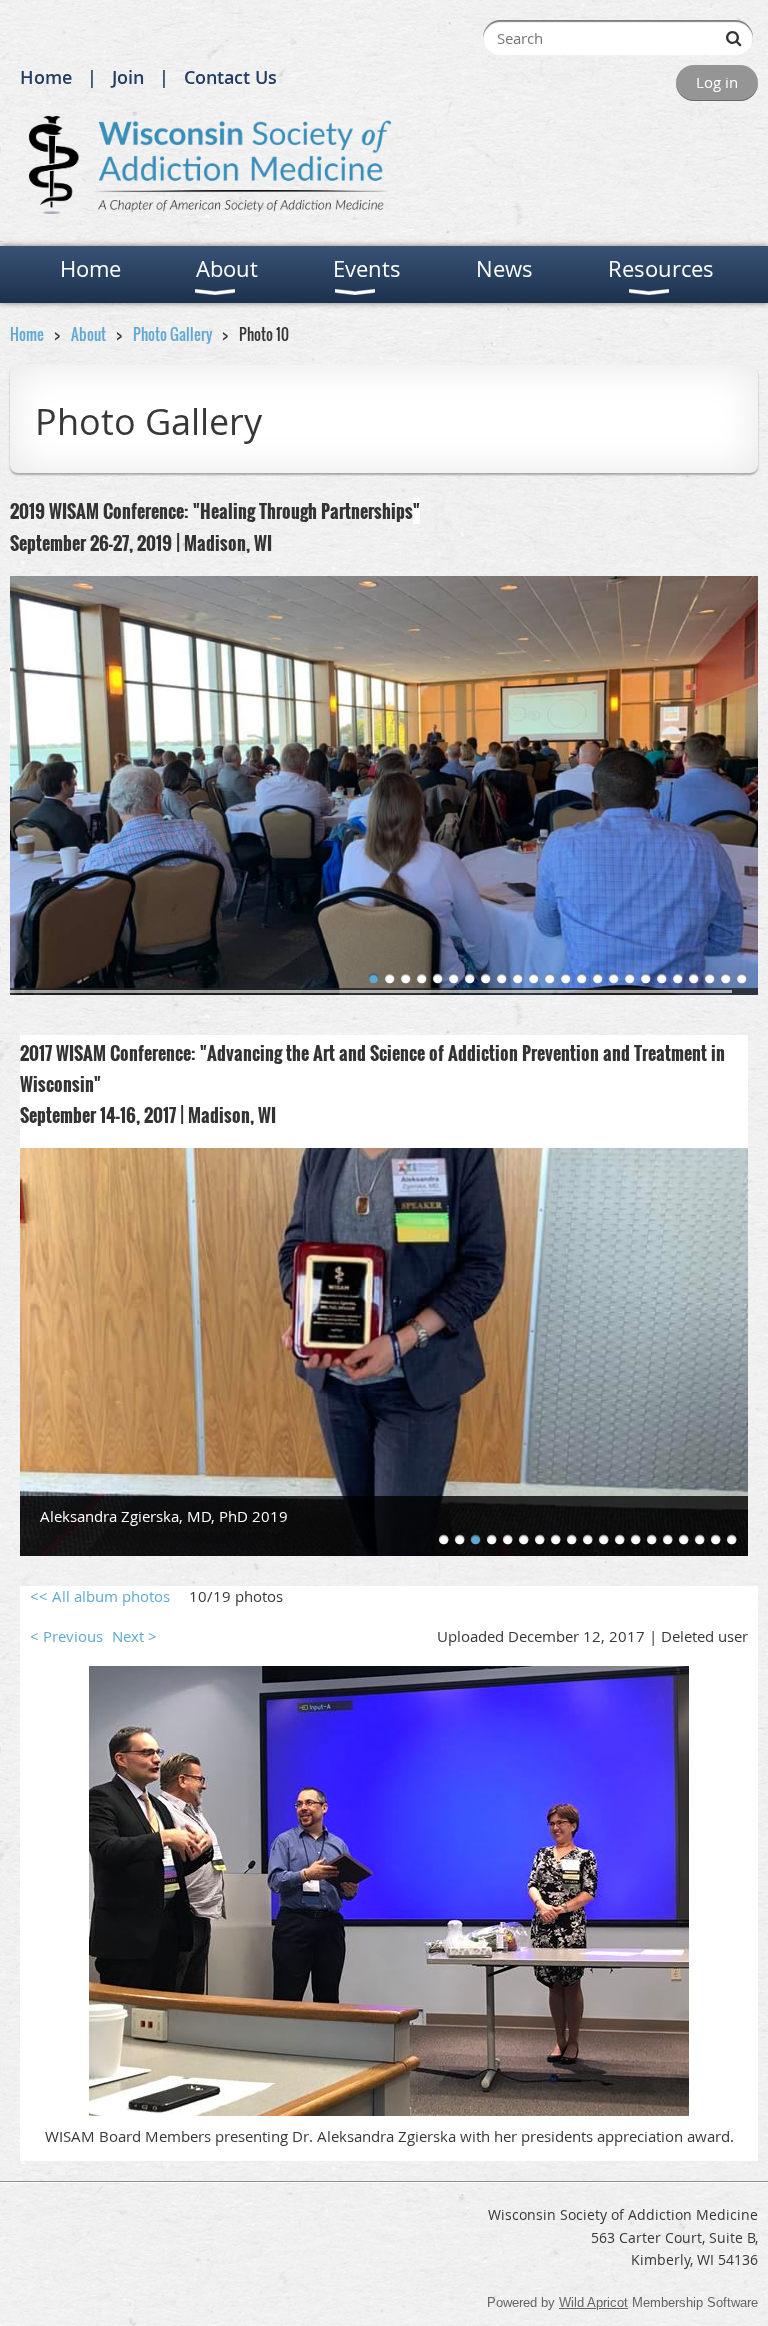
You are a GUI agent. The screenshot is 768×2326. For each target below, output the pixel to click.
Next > (134, 1636)
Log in (717, 82)
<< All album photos (100, 1596)
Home (46, 77)
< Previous (66, 1636)
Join (128, 77)
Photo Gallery (172, 334)
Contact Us (230, 77)
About (88, 334)
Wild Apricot (593, 2302)
